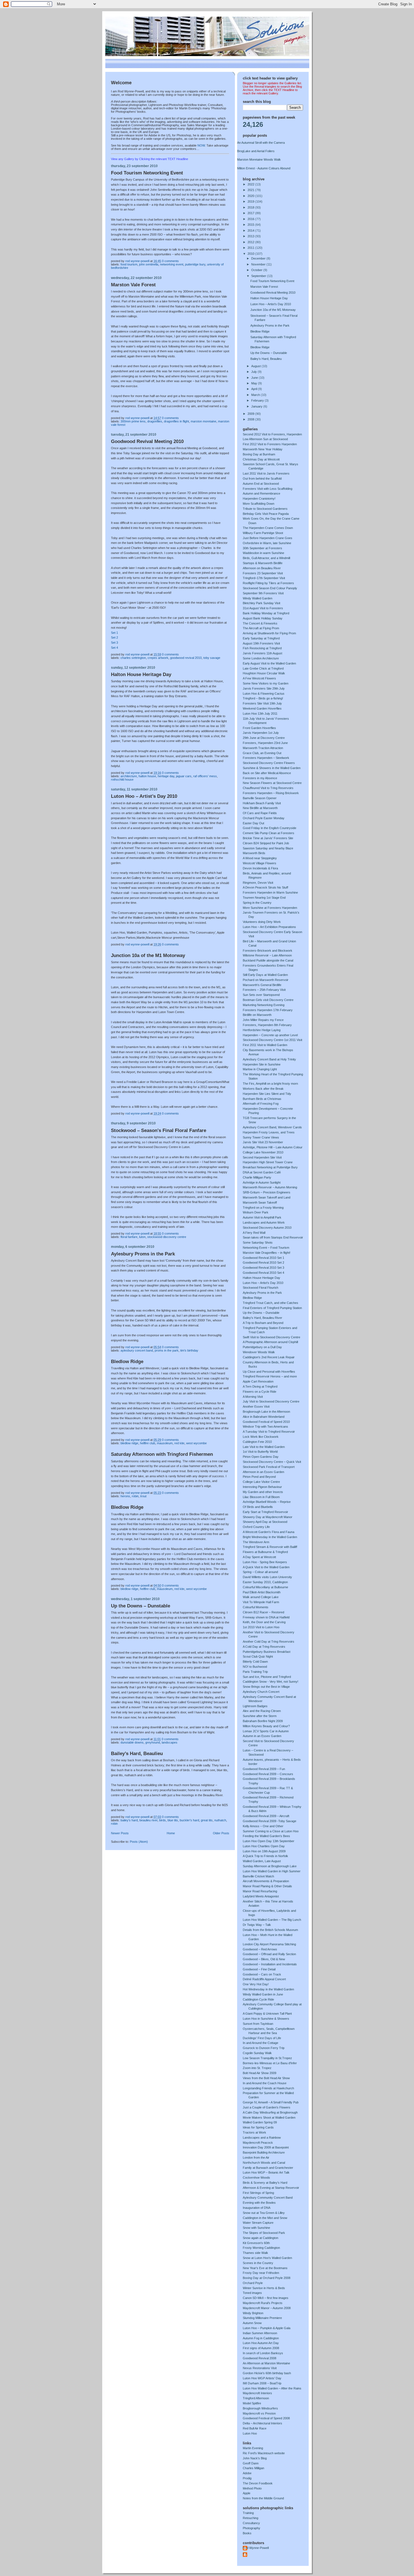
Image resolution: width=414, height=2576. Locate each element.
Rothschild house (122, 779)
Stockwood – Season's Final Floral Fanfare (159, 1130)
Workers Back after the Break (263, 1089)
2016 (251, 219)
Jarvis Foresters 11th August (262, 653)
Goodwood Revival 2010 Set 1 (263, 1258)
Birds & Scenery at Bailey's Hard (265, 2183)
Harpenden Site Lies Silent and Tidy (267, 1094)
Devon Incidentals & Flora (260, 868)
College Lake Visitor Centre (261, 1482)
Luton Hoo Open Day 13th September (269, 1841)
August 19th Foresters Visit (261, 643)
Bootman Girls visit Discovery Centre (268, 1000)
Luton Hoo (250, 2433)
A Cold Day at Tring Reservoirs (264, 1647)
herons (125, 1496)
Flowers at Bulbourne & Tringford (265, 1552)
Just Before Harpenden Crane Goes (268, 538)
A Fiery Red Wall (254, 1233)
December (259, 258)
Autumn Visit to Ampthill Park (262, 1217)
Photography (251, 2528)
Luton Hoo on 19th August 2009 (264, 1851)
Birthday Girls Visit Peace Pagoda (266, 514)
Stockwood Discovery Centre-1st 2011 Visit (272, 1040)
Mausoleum (165, 1443)
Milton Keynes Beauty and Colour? (266, 1726)
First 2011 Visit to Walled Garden (265, 1045)
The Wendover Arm (256, 1542)
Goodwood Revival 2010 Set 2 (263, 1262)
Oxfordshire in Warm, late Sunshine (267, 543)
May (255, 383)
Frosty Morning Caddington (261, 2248)
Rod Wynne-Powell (138, 261)
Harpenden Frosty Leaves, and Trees (269, 1132)
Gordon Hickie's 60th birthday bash (267, 2373)
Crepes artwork (158, 658)
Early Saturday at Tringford (261, 638)
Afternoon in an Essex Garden (263, 1472)
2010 (251, 254)
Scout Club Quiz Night (258, 1656)
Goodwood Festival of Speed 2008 (266, 2418)
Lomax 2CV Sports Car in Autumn (266, 1731)
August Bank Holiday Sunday (263, 618)
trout (143, 1496)
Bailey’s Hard (129, 1820)
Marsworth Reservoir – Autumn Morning (270, 1187)
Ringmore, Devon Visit (258, 883)
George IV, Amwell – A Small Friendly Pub (271, 2102)
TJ (245, 2554)
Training (248, 2513)
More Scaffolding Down (259, 504)
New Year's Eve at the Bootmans (265, 2268)
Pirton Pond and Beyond (259, 1477)
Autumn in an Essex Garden (262, 1736)
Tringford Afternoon (256, 2398)
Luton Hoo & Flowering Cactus (264, 694)
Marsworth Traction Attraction (263, 748)
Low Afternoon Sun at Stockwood (265, 439)
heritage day (166, 776)
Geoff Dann (251, 2463)
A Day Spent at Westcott (259, 1557)
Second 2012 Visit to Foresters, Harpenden (272, 434)
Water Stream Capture (258, 2223)
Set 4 (114, 648)
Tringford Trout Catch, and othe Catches (271, 1303)
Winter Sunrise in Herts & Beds (264, 2288)
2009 (251, 414)
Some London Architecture (261, 658)
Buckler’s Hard (189, 1820)
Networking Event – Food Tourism (266, 1248)
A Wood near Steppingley (260, 858)
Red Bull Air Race (255, 2428)
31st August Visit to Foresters (263, 608)
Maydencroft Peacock (258, 2143)
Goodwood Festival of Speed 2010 (266, 1422)
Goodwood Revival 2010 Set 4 (263, 1273)
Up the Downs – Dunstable (141, 1606)
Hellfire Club (148, 1443)
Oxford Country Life (256, 1527)
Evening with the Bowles (259, 2203)
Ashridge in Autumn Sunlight (262, 1182)
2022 (251, 184)
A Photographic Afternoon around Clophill (270, 1342)
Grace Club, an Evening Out (262, 753)
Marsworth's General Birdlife (262, 985)
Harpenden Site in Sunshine (262, 1064)
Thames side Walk (255, 2253)
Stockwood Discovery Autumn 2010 (267, 1228)
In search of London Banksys (263, 2353)
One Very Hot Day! (256, 1984)
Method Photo (252, 2488)
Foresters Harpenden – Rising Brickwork (271, 793)
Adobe (247, 2473)
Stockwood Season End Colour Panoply (270, 588)
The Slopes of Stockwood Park (264, 2233)
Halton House (147, 776)
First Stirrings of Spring (258, 2193)
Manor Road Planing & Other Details (267, 1886)
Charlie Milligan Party (257, 1177)
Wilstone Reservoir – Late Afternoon (267, 955)
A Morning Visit (253, 1397)
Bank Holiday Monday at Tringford (266, 613)
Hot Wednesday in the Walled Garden (268, 1989)
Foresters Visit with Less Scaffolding (268, 489)
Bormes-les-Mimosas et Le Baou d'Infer (270, 2063)
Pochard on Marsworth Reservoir (266, 980)
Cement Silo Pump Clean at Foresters (269, 833)
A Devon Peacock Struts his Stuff (265, 887)
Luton (142, 1237)
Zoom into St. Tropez (257, 2068)
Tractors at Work (254, 2132)
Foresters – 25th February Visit (264, 990)
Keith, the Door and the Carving (264, 1622)
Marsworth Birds (254, 853)
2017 (251, 213)
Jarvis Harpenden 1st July (261, 733)
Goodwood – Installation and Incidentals (270, 1964)
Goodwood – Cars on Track (262, 1974)
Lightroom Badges (255, 1706)
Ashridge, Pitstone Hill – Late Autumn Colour (273, 1147)
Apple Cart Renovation (258, 1381)
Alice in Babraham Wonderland (264, 1417)
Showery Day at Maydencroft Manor (268, 1517)
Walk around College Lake (261, 1597)
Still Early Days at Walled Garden (265, 975)
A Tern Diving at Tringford (260, 1386)
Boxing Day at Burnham (259, 454)
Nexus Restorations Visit (260, 2368)
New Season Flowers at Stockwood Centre (272, 783)
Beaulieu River (148, 1820)
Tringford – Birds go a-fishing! (263, 698)
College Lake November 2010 (263, 1152)
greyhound (153, 1742)
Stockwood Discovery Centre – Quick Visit (272, 1462)
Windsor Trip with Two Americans (265, 1427)
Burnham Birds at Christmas (262, 1099)
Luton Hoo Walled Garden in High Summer (272, 1871)
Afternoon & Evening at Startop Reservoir (271, 2188)
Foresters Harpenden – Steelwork (266, 758)
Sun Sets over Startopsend (261, 995)
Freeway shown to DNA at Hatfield (266, 1617)
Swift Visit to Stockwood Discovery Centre (271, 1337)
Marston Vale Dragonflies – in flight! (267, 1253)
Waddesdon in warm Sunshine (263, 553)
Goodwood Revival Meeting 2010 (147, 441)
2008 (251, 419)
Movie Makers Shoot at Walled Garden (269, 2117)
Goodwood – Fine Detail (259, 1969)
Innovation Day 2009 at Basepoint (266, 2147)
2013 (251, 236)
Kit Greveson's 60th (256, 2243)
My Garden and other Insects (263, 1492)
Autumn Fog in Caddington (261, 2338)
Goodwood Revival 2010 (186, 658)
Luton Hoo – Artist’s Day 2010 (144, 796)
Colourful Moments (256, 1607)
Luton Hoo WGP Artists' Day (262, 2378)
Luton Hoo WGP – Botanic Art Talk (266, 2172)
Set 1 (114, 633)
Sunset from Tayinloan (258, 2024)
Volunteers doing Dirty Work (262, 922)
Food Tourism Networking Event (147, 173)
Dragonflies (155, 421)
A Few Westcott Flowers (259, 678)
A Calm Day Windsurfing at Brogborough (270, 2112)
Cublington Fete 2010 (257, 1442)
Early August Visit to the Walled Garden (269, 663)
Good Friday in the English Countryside (270, 828)
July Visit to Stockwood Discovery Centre (271, 1401)
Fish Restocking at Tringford (262, 648)
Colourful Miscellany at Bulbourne (265, 1587)
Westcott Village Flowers (260, 863)
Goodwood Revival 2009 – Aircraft (266, 1816)
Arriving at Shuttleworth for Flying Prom (269, 633)
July (254, 372)
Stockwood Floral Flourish (261, 1288)
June (255, 378)
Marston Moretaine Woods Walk (259, 160)
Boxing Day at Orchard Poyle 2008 (267, 2278)
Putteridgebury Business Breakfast (267, 1652)
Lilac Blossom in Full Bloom (261, 1497)
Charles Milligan (253, 2468)
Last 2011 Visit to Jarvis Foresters (266, 473)
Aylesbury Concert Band (137, 1350)
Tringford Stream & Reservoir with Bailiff (270, 1547)
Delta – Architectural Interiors (262, 2423)
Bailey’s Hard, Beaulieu (137, 1754)
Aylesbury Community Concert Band (268, 2198)
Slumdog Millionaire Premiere (262, 2318)
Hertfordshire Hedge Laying (262, 1030)
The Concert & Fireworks (260, 623)
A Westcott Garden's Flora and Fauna (269, 1532)
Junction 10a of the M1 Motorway (148, 955)
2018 (251, 207)
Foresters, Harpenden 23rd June (265, 743)
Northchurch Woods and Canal (264, 2163)
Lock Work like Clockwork (261, 1437)
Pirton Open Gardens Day (261, 1457)
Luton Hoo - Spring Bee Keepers (265, 1562)
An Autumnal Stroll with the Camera (261, 143)
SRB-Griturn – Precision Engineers (267, 1192)
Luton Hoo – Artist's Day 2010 (263, 1283)
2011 (251, 248)
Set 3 (114, 643)
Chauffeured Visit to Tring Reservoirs (268, 788)
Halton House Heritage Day (141, 675)
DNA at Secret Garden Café (262, 1172)
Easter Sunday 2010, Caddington (265, 1582)
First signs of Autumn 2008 (261, 2348)
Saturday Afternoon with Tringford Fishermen (162, 1454)
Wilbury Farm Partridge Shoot (263, 533)
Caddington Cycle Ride (258, 1999)
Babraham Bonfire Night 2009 (263, 1721)
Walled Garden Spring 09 (260, 2122)
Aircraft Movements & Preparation (266, 1881)
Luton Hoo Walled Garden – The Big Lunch (272, 1920)
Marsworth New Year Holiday (263, 449)
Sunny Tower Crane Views (261, 1137)
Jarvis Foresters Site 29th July (264, 688)
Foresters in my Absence (260, 778)
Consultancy (251, 2523)
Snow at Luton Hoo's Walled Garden (267, 2258)
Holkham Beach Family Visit (262, 803)
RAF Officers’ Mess (205, 776)
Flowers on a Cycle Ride (260, 1392)
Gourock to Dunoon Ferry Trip (264, 2048)
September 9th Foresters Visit (263, 593)
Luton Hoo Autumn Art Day (261, 2343)
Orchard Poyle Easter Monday (264, 818)
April (255, 389)
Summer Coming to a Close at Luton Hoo (271, 1831)
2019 (251, 201)
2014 (251, 231)
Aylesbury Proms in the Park (143, 1254)
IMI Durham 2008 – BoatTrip (262, 2383)
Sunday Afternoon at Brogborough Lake (270, 1866)
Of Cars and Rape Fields (260, 813)
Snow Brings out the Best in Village (266, 1687)
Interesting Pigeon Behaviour (262, 1487)
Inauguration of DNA (257, 2208)
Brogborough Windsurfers (260, 2408)
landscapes (170, 1742)
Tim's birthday (189, 1350)
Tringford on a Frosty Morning (263, 1208)
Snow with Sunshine (256, 2228)
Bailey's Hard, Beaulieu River (262, 1318)
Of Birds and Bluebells (258, 1507)
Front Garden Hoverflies (259, 728)
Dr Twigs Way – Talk (257, 1925)
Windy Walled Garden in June (263, 1994)
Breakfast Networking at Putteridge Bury (270, 1167)
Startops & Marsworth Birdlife (263, 563)
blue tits (173, 1820)
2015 (251, 225)
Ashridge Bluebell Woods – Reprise (267, 1502)
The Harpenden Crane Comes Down (268, 528)
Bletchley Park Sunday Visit (261, 603)
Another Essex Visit (256, 1406)
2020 (251, 196)
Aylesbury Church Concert (261, 1692)
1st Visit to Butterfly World (260, 1452)
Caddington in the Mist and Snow (265, 2218)
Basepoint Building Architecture (264, 2152)
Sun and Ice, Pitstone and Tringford (267, 1677)
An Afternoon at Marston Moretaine (266, 2363)
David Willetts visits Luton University (267, 1577)
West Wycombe (196, 1443)
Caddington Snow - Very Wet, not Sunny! (271, 1682)
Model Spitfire (252, 2403)
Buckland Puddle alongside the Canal (268, 960)
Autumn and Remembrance (261, 493)
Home (171, 1833)
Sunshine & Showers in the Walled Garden (272, 768)
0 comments (170, 261)
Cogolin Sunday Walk (257, 2053)
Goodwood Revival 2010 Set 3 (263, 1268)
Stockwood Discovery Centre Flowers (269, 763)
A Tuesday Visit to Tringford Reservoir (269, 1432)
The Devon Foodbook (258, 2483)
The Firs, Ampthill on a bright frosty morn (270, 1084)
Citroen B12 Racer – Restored (263, 1612)
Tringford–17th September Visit (264, 578)
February (258, 400)
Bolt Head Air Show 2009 (260, 2073)
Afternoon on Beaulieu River (262, 568)
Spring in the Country (257, 903)
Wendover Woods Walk (259, 1352)
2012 (251, 242)
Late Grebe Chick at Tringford (263, 668)
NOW (201, 145)
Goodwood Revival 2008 (260, 2358)
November (259, 264)
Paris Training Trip (255, 1672)
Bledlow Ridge (127, 1362)
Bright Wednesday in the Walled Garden (270, 1537)
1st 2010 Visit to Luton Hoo (261, 1627)
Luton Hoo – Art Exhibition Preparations (269, 927)
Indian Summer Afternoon (260, 2333)
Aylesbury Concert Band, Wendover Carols (272, 1127)
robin (135, 1496)
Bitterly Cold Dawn (255, 1662)
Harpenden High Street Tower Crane (268, 1162)
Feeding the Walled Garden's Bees (266, 1836)
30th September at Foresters (262, 548)
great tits (207, 1820)
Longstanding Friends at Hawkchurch (268, 2088)
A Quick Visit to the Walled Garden (266, 1567)
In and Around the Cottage (261, 2043)
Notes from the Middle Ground (263, 2498)
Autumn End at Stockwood (261, 484)
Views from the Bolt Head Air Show (266, 2078)
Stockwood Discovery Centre (167, 1237)
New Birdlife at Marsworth (260, 808)
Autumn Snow (252, 2323)
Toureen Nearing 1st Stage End (264, 898)
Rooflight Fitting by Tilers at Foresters (268, 583)
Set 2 (114, 637)
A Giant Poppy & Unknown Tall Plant (267, 2014)
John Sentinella (149, 264)
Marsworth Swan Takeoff (260, 1202)
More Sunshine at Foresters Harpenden (270, 908)
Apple (247, 2493)
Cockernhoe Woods (256, 2178)
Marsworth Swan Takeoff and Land (267, 1197)
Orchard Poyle (253, 2283)
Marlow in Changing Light (260, 1069)
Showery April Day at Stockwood (265, 1522)
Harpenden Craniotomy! (259, 499)
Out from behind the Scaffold (262, 479)
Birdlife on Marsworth (257, 1015)
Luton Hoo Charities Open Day (264, 1846)
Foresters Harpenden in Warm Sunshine (270, 892)
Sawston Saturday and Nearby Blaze (268, 848)
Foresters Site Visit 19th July (262, 703)
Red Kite (179, 1443)
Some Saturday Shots (258, 1242)
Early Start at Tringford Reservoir (265, 1512)
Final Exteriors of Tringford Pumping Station (272, 1308)
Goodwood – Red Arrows (260, 1949)
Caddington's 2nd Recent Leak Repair (269, 1357)
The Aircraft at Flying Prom (261, 628)
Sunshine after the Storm (260, 1716)
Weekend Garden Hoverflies (262, 708)
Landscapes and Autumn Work (264, 1222)
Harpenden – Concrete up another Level (270, 1035)
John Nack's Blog (255, 2458)
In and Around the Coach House (265, 2083)
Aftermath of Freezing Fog (261, 1104)
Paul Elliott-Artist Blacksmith (262, 1592)
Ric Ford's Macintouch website (264, 2453)
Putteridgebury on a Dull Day (262, 1347)
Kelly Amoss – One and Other (263, 1826)
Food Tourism (129, 264)
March (256, 395)
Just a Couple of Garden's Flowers (267, 2107)
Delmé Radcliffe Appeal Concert (264, 1979)
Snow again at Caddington (261, 2238)
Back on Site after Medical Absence (267, 773)
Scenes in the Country (258, 2263)
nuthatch (220, 1820)
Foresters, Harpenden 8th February (267, 1025)
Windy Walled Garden (258, 598)
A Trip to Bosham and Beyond (263, 1323)
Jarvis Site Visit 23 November (263, 1142)
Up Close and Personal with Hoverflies (269, 1372)
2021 (251, 190)
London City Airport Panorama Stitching (269, 1944)
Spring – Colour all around (260, 1572)
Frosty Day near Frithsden (261, 2273)
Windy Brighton (253, 2313)
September (259, 276)
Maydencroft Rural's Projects (263, 2303)
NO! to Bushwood (255, 1667)
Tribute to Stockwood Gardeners (265, 509)
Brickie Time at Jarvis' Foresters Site (268, 838)
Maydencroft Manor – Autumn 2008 (267, 2308)
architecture (129, 776)
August (256, 366)
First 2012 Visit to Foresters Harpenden (270, 444)
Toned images (252, 2293)
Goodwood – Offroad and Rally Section (269, 1954)
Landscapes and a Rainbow (262, 2138)
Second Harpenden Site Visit (262, 1157)
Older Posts (221, 1833)
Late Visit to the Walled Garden (264, 1447)
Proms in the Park (167, 1350)
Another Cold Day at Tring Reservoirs (269, 1642)
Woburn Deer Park (256, 1212)
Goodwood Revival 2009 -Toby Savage (270, 1821)
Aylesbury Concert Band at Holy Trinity (269, 1059)
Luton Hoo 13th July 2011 (260, 714)
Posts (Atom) (139, 1842)
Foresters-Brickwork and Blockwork (268, 951)
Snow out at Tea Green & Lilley (264, 2213)
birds (163, 1820)
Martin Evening (253, 2448)
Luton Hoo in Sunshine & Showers (266, 2019)
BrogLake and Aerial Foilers (256, 151)
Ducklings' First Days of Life (262, 2038)
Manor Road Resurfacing (260, 1891)
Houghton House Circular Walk (264, 673)
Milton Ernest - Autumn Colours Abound (264, 168)
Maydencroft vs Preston (259, 2413)
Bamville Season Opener (260, 798)
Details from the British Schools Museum (270, 1930)
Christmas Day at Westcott (261, 459)
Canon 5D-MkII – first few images (266, 2298)
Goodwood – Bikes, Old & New (264, 1959)
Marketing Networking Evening (264, 1005)
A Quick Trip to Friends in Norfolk (265, 1856)
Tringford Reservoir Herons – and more (270, 1376)
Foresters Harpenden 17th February (268, 1010)
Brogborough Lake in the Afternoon (266, 1412)
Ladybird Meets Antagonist (261, 1896)
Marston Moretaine (203, 421)
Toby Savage (212, 658)
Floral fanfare (129, 1237)
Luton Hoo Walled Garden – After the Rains (272, 2388)
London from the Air (256, 2158)
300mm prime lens (133, 421)
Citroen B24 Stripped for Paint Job (266, 843)
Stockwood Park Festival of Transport (269, 1467)
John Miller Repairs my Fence (263, 1020)
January (257, 406)
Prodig (247, 2478)
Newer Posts (120, 1833)
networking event (172, 264)
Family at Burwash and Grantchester (268, 2168)
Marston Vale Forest (133, 285)
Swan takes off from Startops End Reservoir (273, 1237)
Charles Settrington (133, 658)
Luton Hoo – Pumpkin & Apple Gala (267, 2328)
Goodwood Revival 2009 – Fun (264, 1769)
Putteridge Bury (195, 264)
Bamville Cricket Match (258, 1876)
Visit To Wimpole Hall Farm (261, 1602)
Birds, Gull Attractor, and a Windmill (266, 558)
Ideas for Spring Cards (258, 2127)
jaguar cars (184, 776)
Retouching (251, 2518)
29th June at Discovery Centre (264, 738)
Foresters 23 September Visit (263, 573)
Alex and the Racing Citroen (262, 1711)
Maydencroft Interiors (257, 2393)
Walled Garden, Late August (262, 1861)
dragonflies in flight (176, 421)
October (257, 270)
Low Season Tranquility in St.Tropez (267, 2058)
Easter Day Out (253, 823)
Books (247, 2533)
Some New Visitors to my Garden (266, 683)
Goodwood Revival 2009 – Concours (268, 1774)
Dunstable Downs (132, 1742)
